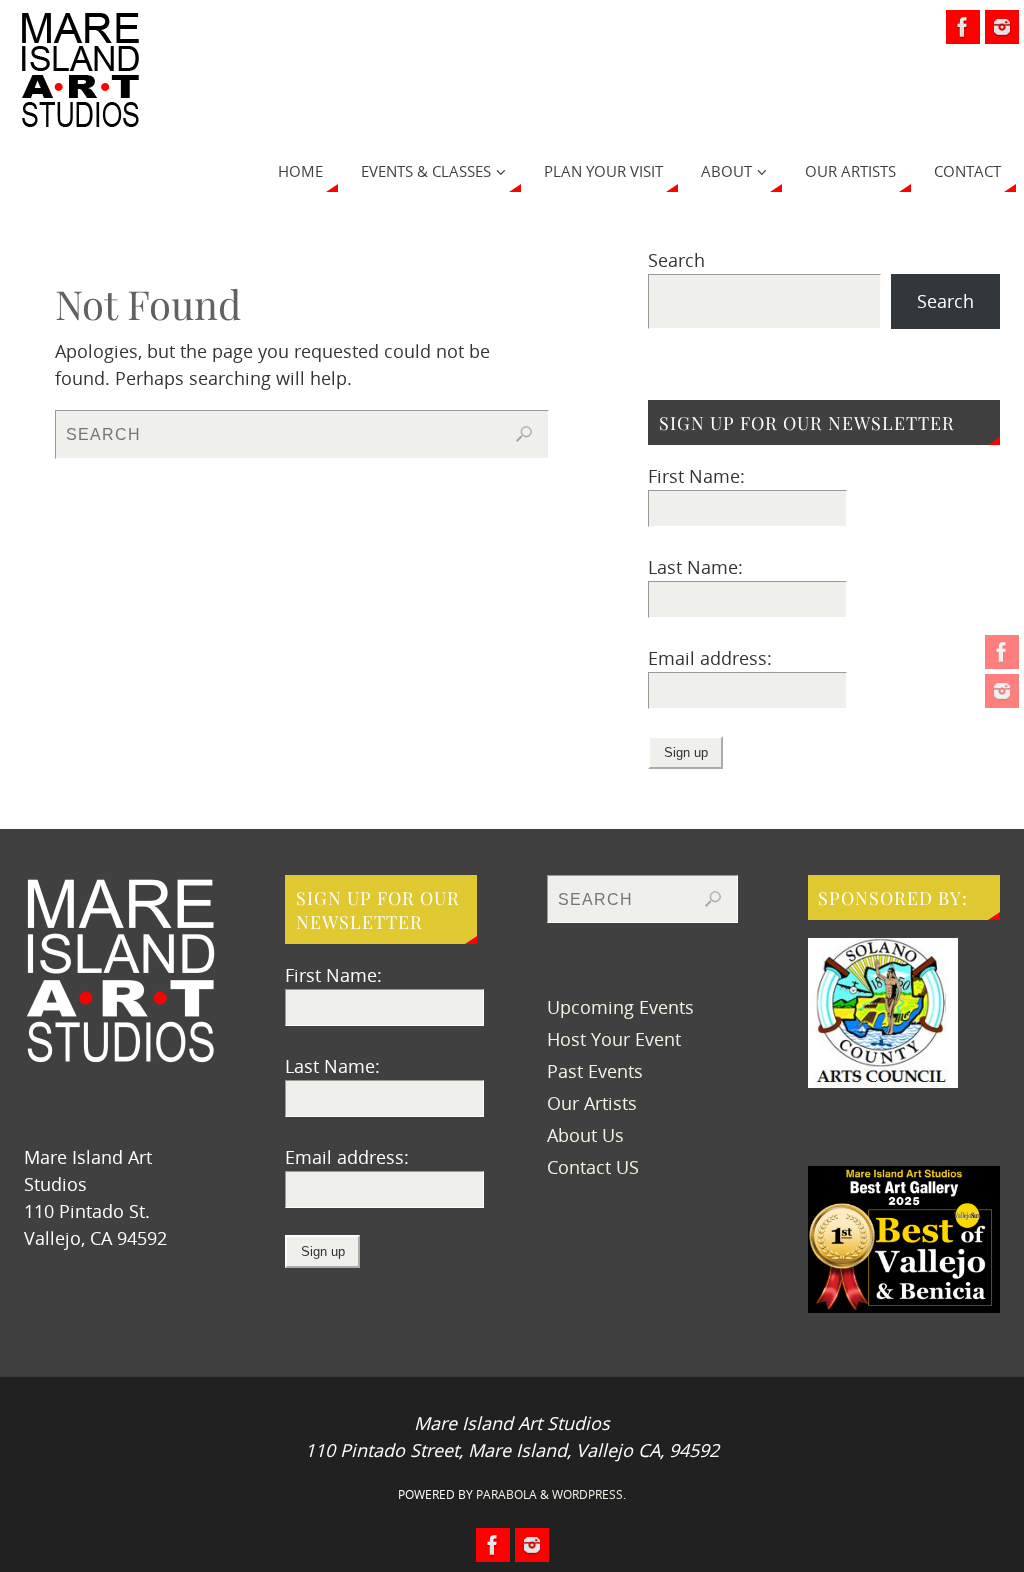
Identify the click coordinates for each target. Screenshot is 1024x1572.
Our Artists (592, 1103)
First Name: (696, 476)
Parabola (506, 1494)
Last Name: (695, 567)
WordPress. (589, 1494)
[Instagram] (1002, 691)
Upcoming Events (620, 1007)
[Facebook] (1002, 652)
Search (676, 260)
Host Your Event (614, 1039)
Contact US (593, 1167)
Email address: (710, 658)
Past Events (595, 1071)
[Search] (524, 434)
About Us (585, 1135)
